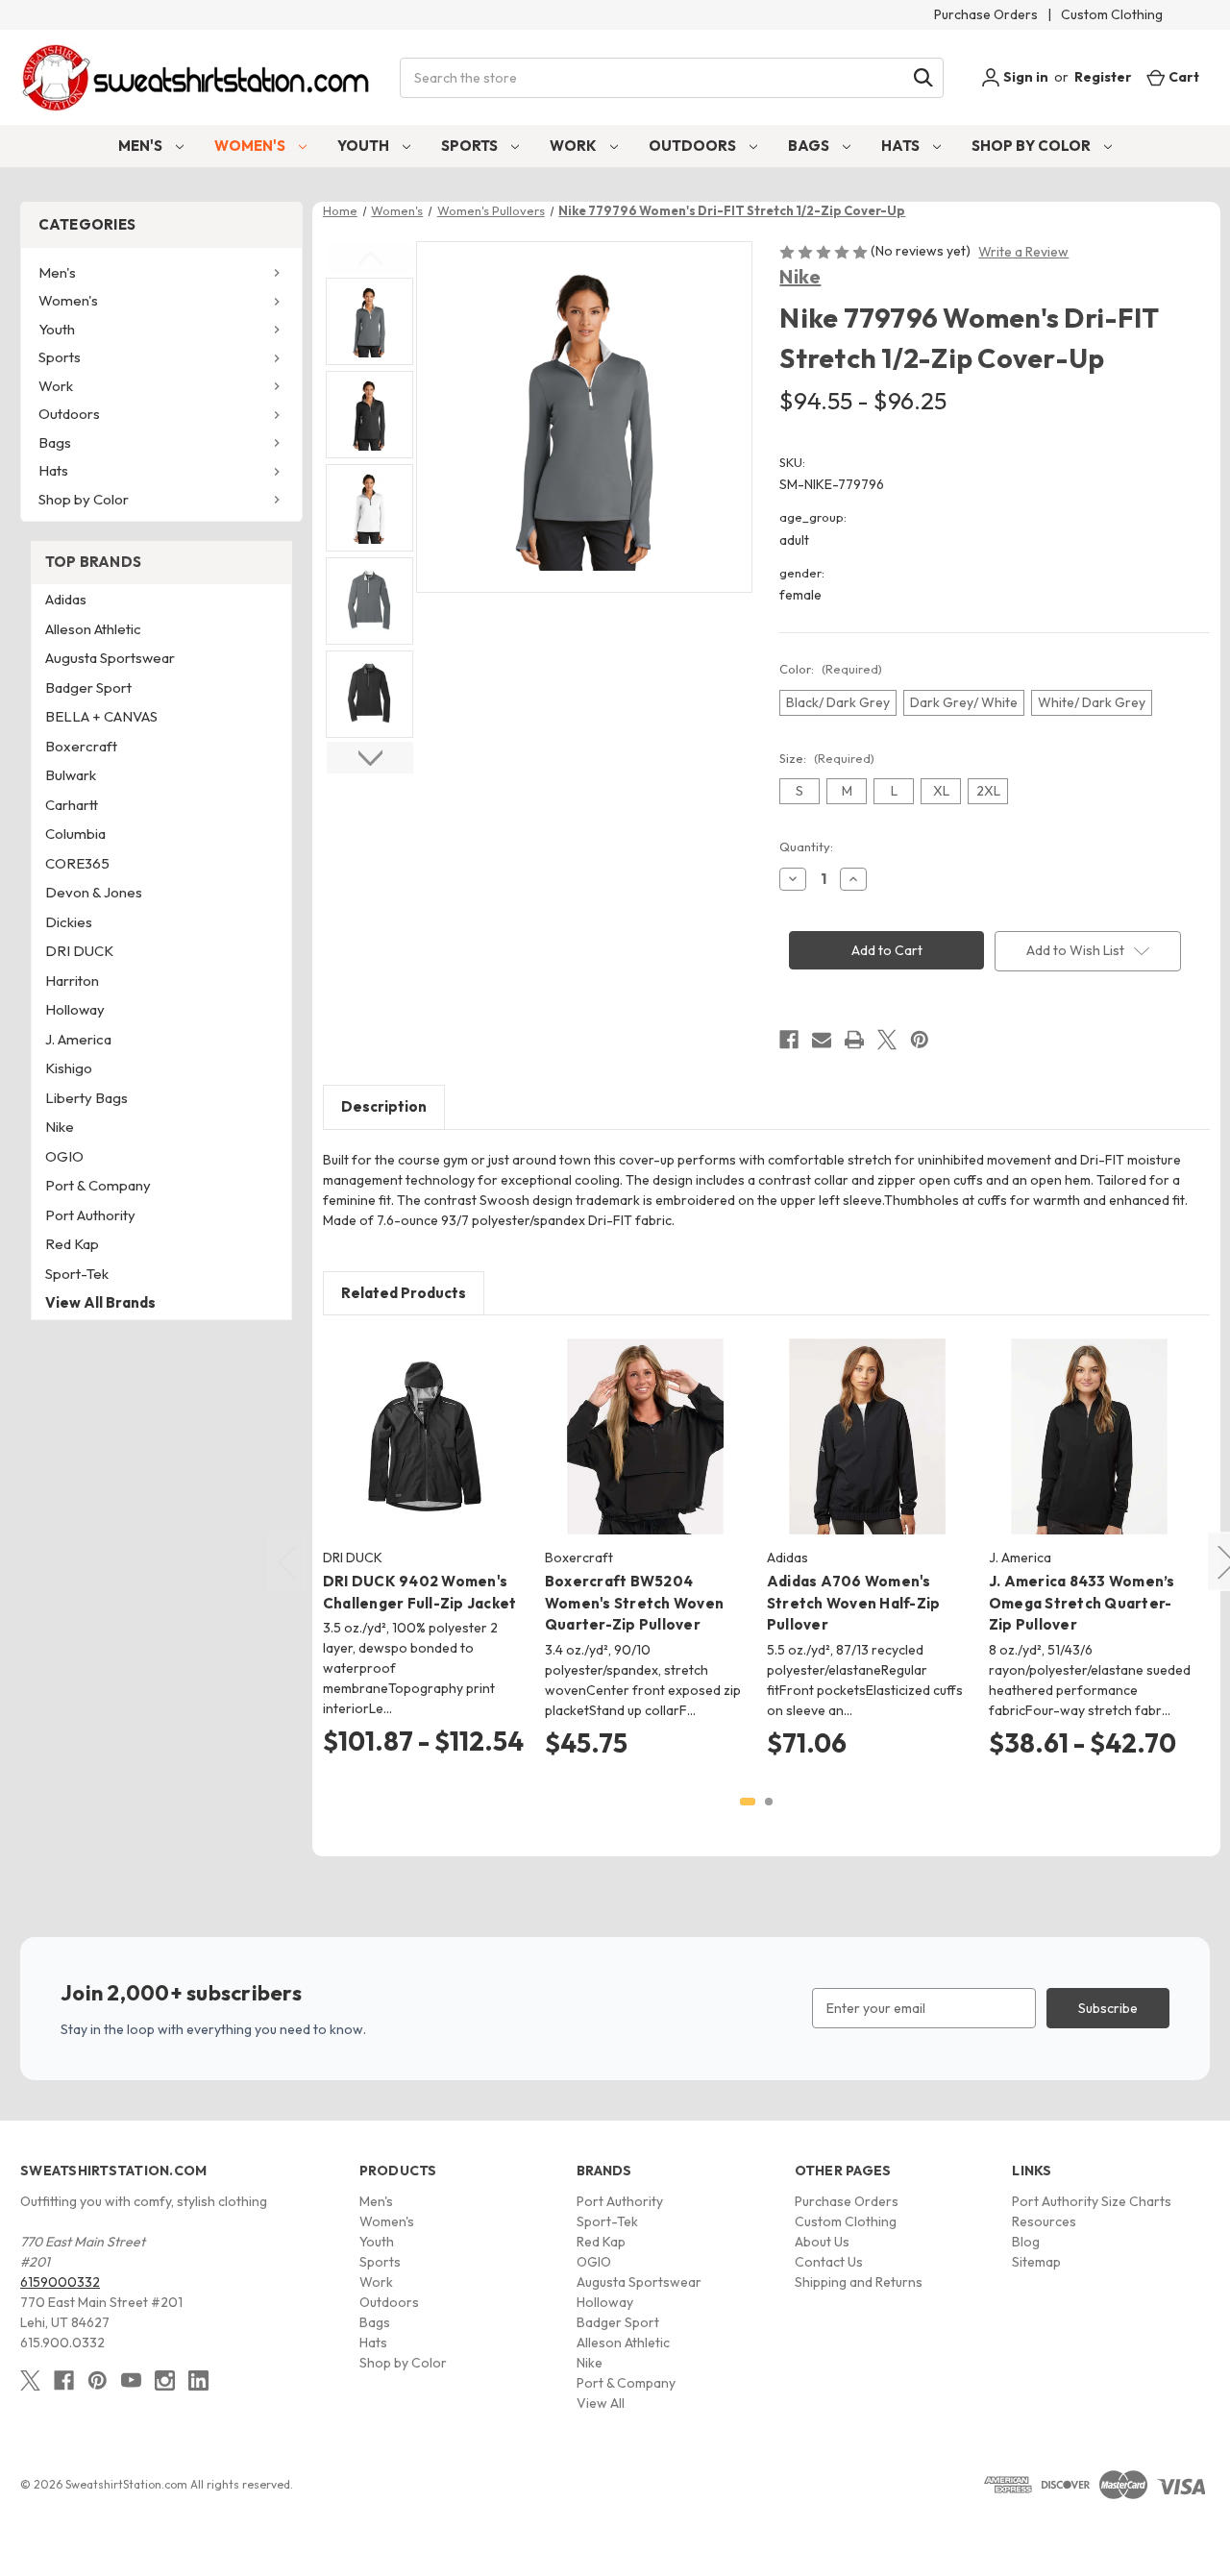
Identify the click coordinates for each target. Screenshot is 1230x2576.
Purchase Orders (986, 14)
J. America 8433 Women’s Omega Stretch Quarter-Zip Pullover (1082, 1603)
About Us (822, 2242)
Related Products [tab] (404, 1293)
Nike (800, 276)
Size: (827, 758)
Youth (365, 146)
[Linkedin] (198, 2380)
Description (384, 1106)
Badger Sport (88, 687)
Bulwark (71, 775)
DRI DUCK (79, 951)
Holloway (75, 1009)
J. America (78, 1039)
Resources (1044, 2221)
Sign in (1024, 77)
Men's (142, 146)
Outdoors (694, 146)
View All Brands (100, 1302)
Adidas (66, 599)
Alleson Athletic (93, 629)
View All (601, 2403)
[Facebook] (789, 1040)
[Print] (854, 1040)
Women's (251, 146)
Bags (810, 146)
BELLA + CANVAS (101, 716)
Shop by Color (1033, 146)
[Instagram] (165, 2380)
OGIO (64, 1156)
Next (370, 758)
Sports (471, 146)
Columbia (75, 834)
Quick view (408, 1420)
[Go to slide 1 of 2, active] (748, 1802)
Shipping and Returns (859, 2282)
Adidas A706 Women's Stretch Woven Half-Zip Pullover (854, 1603)
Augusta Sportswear (110, 658)
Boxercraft (81, 746)
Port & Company (98, 1185)
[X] (887, 1040)
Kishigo (69, 1068)
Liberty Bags (86, 1098)
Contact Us (829, 2262)
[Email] (822, 1040)
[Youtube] (131, 2380)
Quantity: (806, 846)
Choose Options (423, 1454)
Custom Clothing (1112, 14)
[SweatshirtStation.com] (197, 77)
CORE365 (77, 863)
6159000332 (60, 2282)
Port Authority (90, 1215)
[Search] (923, 78)
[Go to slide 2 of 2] (769, 1802)
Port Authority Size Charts (1092, 2201)
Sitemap (1036, 2262)
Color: (831, 669)
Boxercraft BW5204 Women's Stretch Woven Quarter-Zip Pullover (634, 1603)
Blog (1026, 2242)
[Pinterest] (920, 1040)
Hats (902, 146)
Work (575, 146)
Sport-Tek (77, 1274)
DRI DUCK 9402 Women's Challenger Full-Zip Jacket (420, 1592)
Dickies (69, 922)
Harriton (72, 981)
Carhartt (72, 805)
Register (1103, 77)
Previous (370, 258)
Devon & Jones (94, 892)
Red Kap (72, 1244)
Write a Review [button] (1023, 252)
